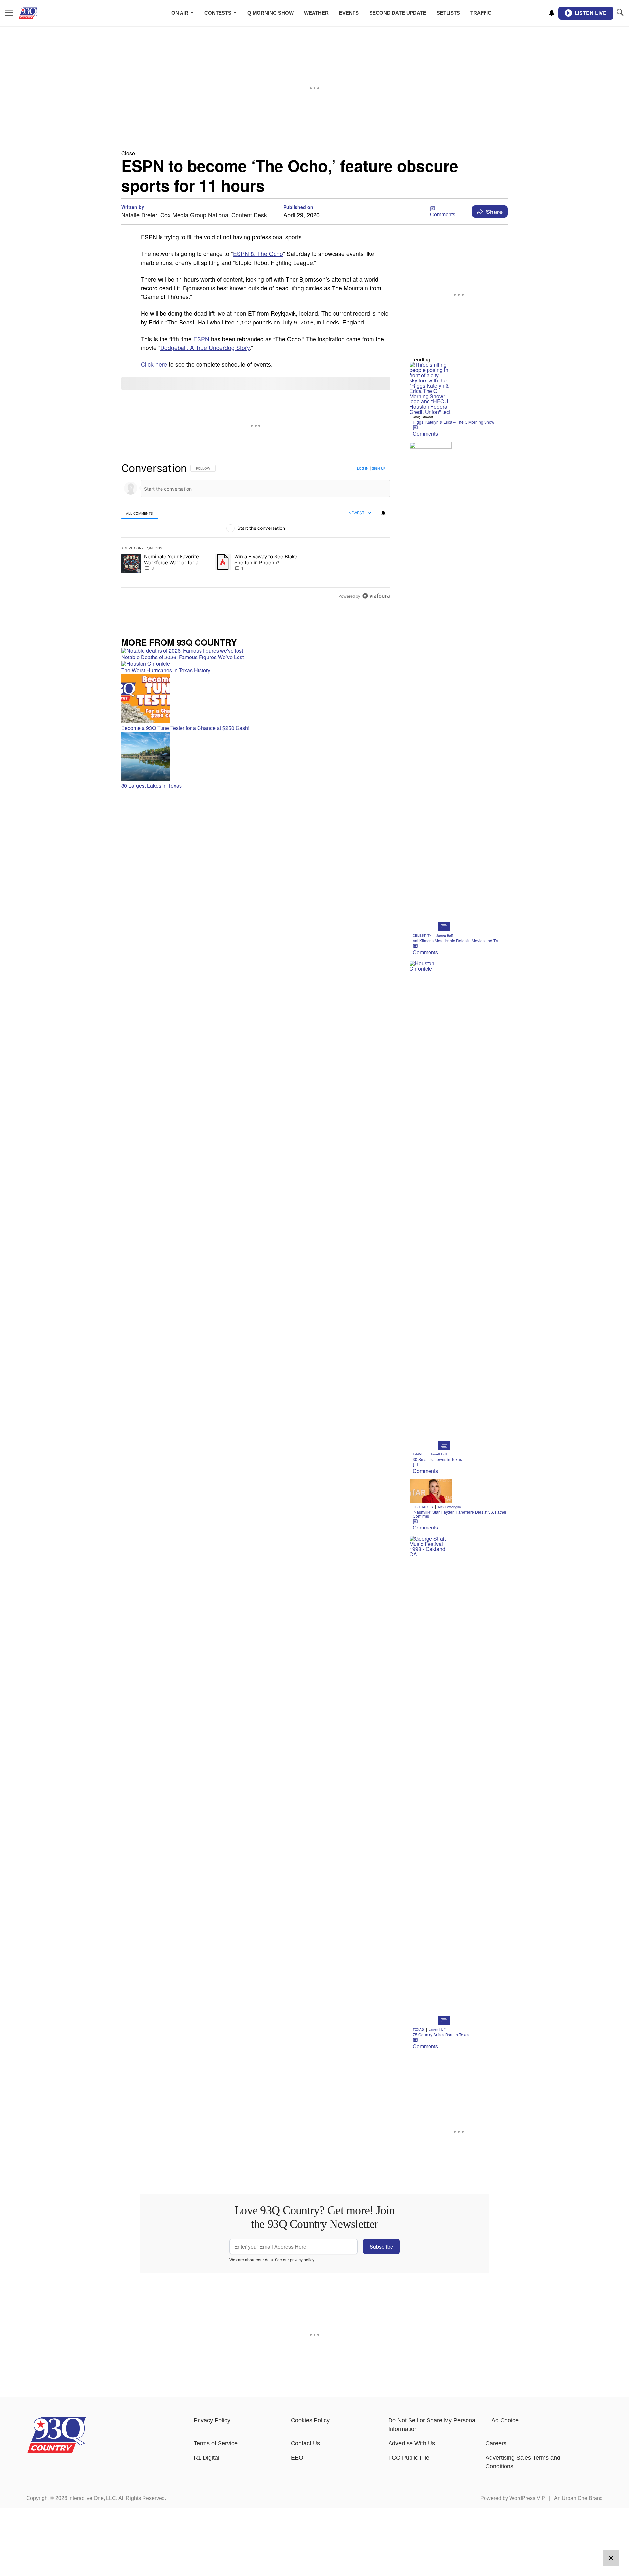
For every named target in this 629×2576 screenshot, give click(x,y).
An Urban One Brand (578, 2498)
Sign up (379, 468)
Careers (496, 2443)
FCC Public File (409, 2458)
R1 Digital (206, 2458)
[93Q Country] (57, 2451)
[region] (256, 532)
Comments (443, 214)
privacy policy (302, 2260)
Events (349, 13)
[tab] (140, 513)
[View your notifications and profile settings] (552, 13)
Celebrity (422, 936)
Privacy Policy (212, 2420)
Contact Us (305, 2443)
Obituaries (423, 1507)
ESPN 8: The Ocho (258, 254)
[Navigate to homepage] (38, 13)
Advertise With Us (412, 2443)
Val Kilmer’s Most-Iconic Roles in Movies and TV (456, 941)
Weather (316, 13)
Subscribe (381, 2246)
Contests (218, 13)
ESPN (201, 339)
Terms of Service (216, 2443)
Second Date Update (398, 13)
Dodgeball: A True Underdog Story (205, 348)
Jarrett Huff (445, 936)
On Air (180, 13)
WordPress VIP (527, 2498)
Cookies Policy (310, 2420)
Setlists (448, 13)
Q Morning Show (270, 13)
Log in (363, 468)
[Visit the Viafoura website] (376, 596)
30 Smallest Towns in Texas (437, 1459)
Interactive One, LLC (92, 2498)
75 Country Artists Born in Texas (441, 2035)
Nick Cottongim (449, 1507)
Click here (154, 364)
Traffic (481, 13)
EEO (297, 2458)
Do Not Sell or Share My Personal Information (432, 2425)
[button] (314, 153)
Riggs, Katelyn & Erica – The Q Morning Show (454, 422)
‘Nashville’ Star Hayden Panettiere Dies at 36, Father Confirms (460, 1514)
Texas (418, 2029)
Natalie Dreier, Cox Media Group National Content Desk (194, 215)
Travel (419, 1454)
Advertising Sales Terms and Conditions (523, 2462)
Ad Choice (505, 2420)
